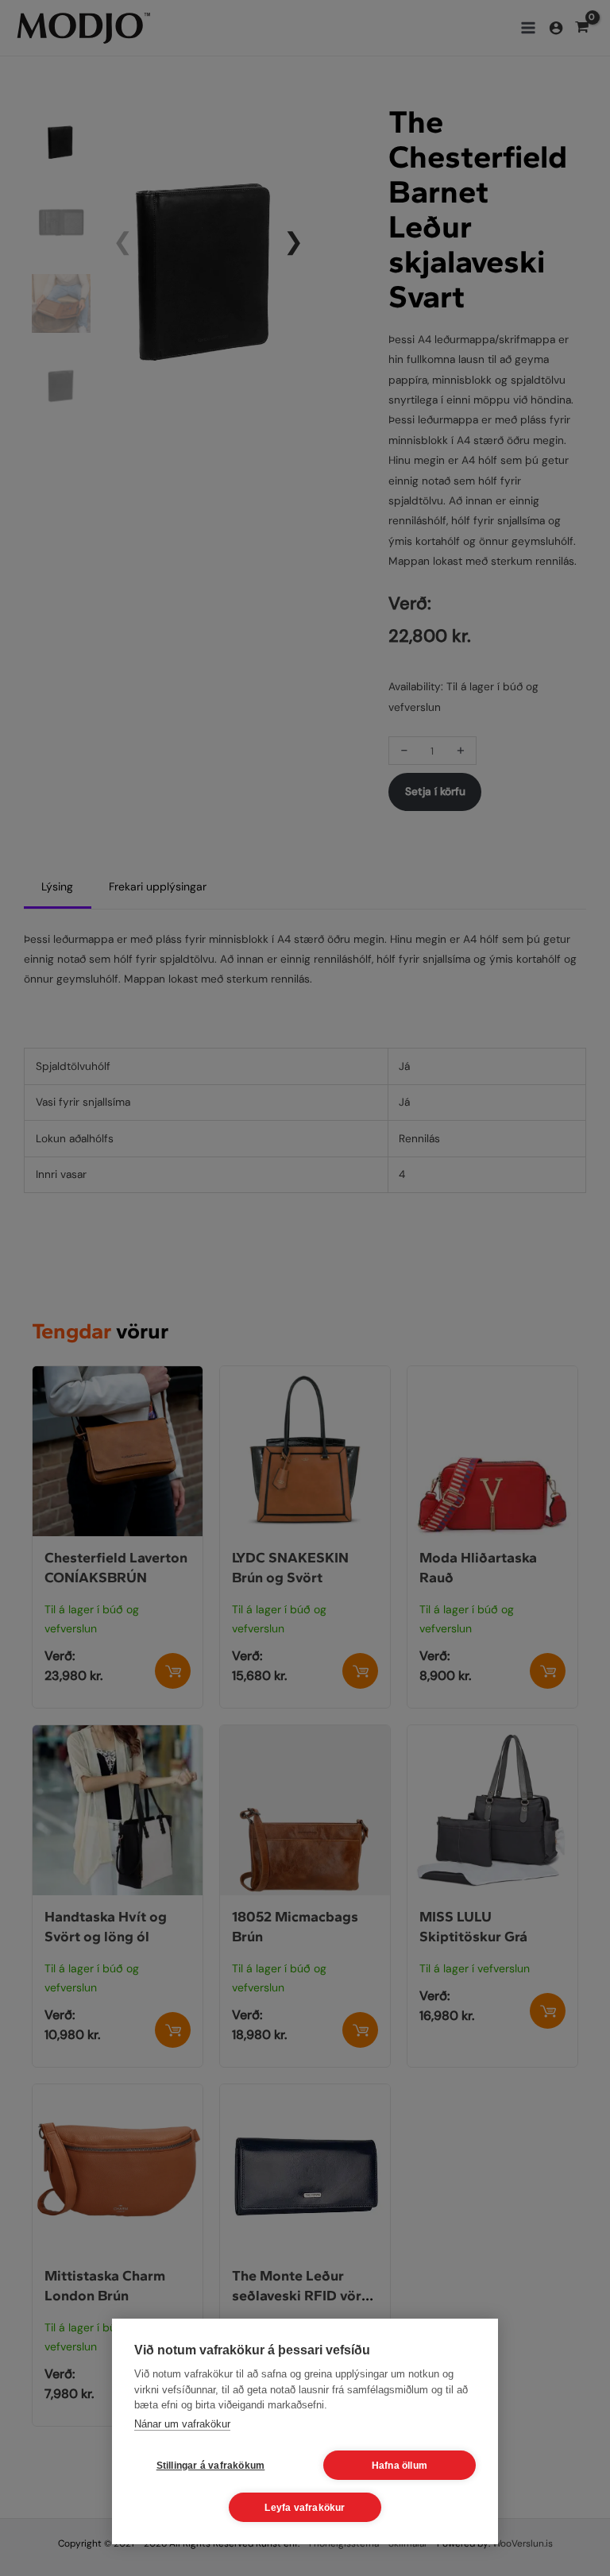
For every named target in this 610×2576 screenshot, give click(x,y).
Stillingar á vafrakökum (211, 2466)
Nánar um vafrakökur (182, 2424)
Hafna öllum (400, 2466)
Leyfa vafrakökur (305, 2508)
